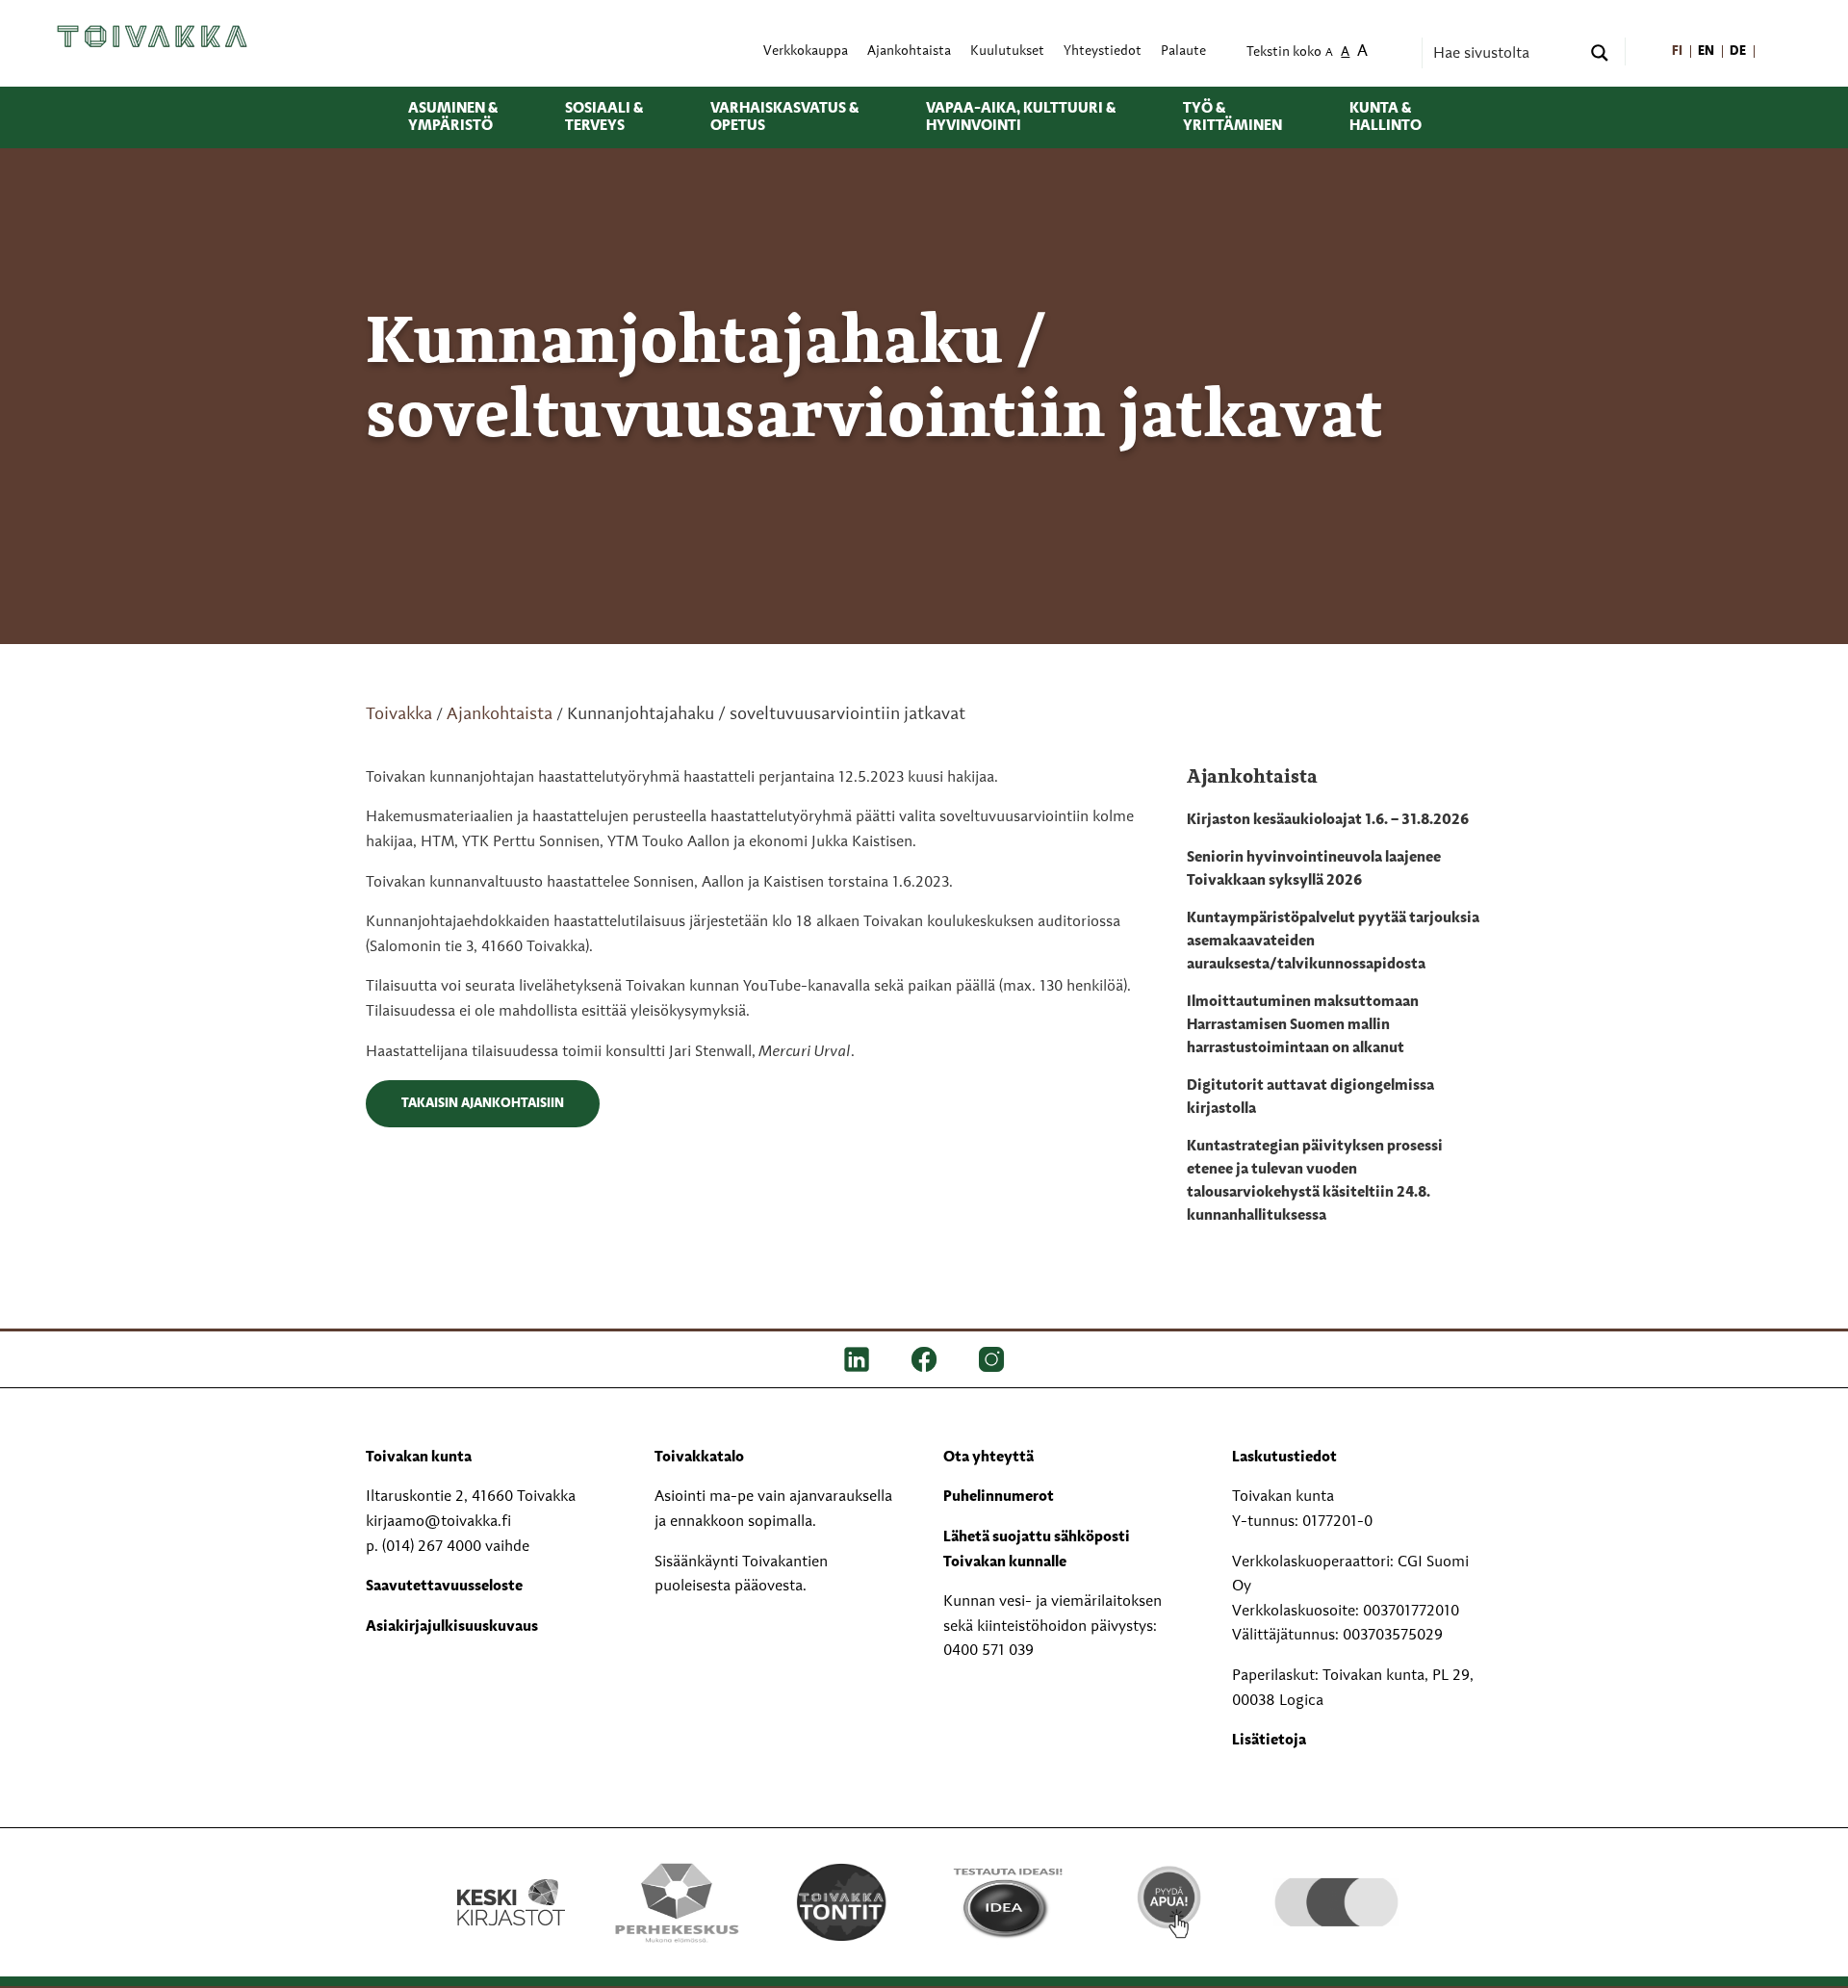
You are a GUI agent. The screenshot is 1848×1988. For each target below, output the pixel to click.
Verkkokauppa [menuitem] (806, 52)
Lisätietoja (1269, 1741)
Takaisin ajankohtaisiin (483, 1103)
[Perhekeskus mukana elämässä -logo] (676, 1902)
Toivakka (399, 714)
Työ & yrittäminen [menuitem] (1232, 117)
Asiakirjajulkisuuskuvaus (452, 1627)
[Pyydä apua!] (1171, 1899)
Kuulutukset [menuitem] (1007, 52)
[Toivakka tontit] (842, 1902)
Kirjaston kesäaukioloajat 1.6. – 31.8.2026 (1328, 820)
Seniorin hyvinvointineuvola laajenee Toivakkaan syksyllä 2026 (1314, 869)
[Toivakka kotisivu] (152, 36)
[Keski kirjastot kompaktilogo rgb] (511, 1882)
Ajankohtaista (500, 714)
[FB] (924, 1359)
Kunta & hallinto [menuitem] (1386, 117)
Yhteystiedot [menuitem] (1103, 52)
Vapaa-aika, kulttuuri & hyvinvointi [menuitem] (1021, 117)
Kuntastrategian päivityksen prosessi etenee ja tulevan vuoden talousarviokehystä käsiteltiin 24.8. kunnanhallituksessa (1315, 1181)
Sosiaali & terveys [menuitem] (604, 117)
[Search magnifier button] (1600, 53)
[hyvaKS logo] (1336, 1883)
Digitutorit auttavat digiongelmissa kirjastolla (1310, 1097)
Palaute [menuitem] (1183, 52)
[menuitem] (1677, 52)
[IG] (991, 1359)
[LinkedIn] (857, 1359)
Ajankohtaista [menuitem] (909, 52)
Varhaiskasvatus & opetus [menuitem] (784, 117)
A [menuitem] (1329, 53)
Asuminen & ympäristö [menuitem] (453, 117)
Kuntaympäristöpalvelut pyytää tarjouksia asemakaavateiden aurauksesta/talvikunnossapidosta (1333, 942)
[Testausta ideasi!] (1006, 1902)
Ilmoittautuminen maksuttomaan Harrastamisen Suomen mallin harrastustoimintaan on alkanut (1303, 1025)
